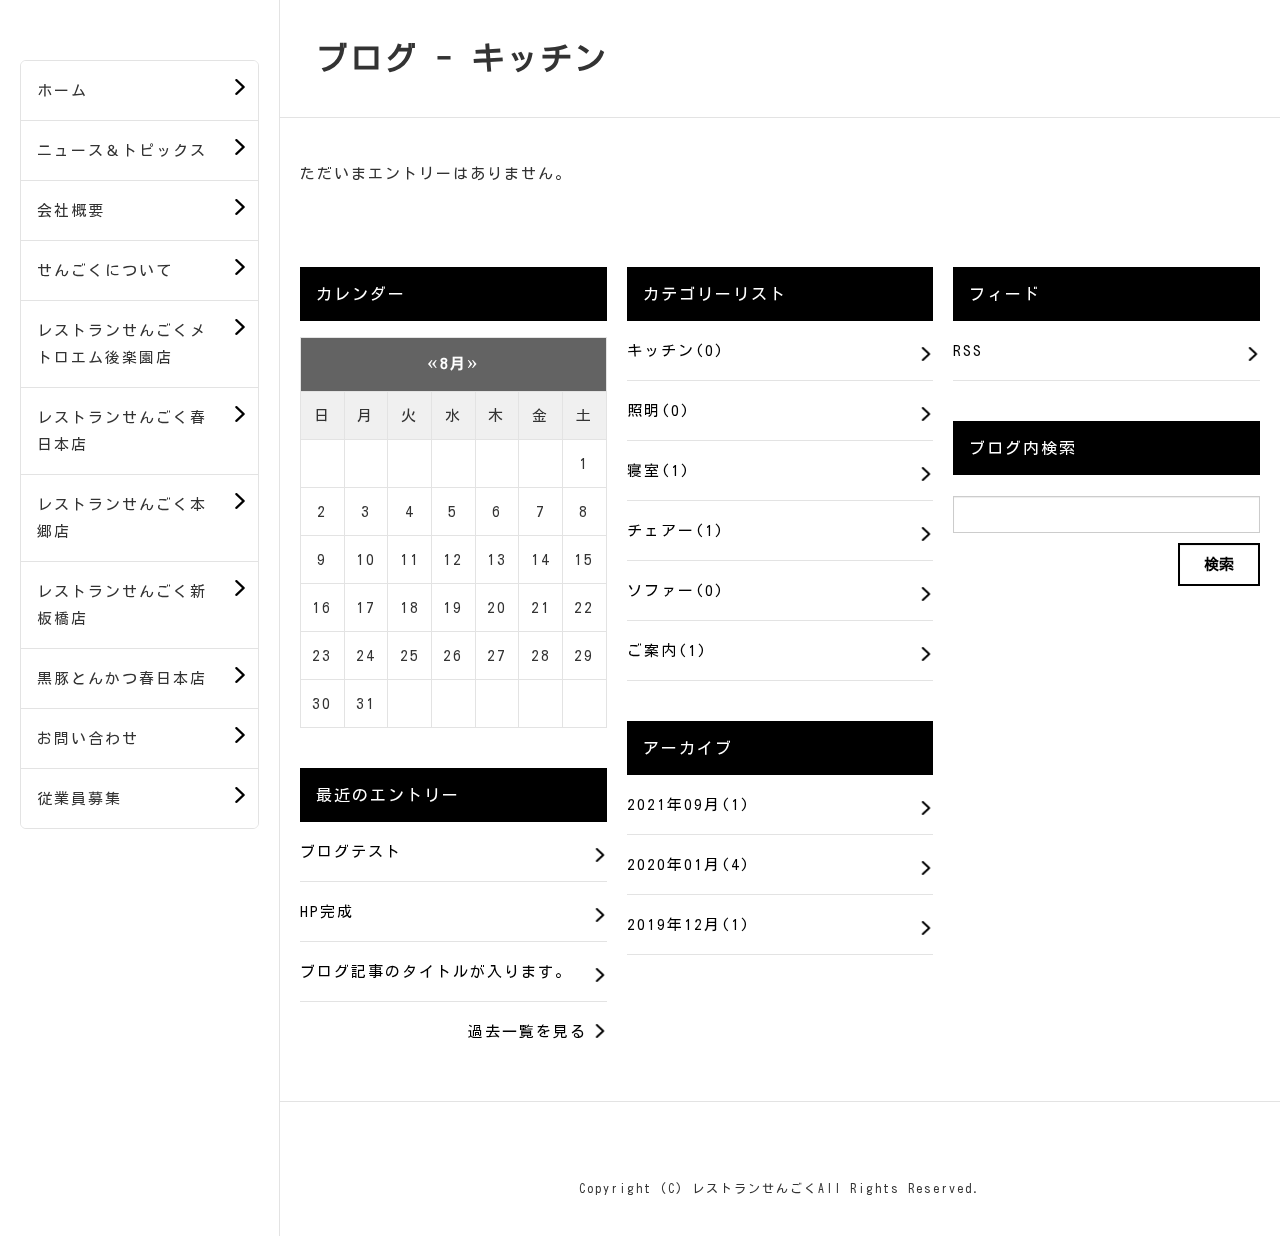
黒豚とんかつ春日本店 (122, 678)
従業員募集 (79, 798)
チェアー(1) (676, 530)
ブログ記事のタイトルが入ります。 (436, 971)
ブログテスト (351, 851)
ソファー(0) (676, 590)
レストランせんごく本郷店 (122, 518)
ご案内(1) (667, 650)
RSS (968, 350)
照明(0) (659, 410)
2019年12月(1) (689, 924)
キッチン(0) (676, 350)
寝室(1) (659, 470)
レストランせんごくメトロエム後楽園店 (122, 344)
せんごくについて (105, 270)
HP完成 (327, 911)
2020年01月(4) (689, 864)
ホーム (62, 90)
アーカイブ (688, 748)
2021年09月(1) (689, 804)
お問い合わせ (88, 738)
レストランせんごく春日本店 (122, 431)
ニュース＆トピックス (122, 150)
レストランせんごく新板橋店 (122, 605)
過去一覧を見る (527, 1031)
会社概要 (71, 210)
